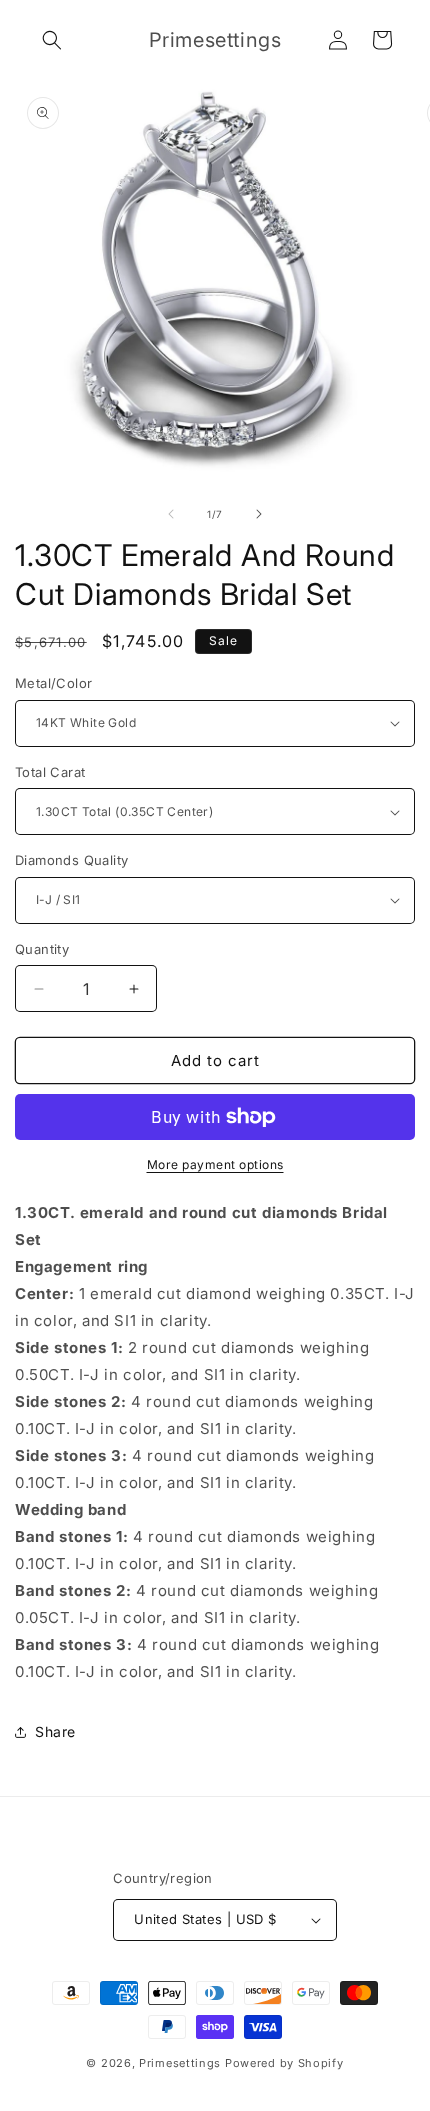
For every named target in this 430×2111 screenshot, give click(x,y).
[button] (52, 40)
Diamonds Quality (71, 860)
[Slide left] (171, 514)
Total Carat (50, 772)
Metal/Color (53, 683)
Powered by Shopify (284, 2063)
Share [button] (55, 1731)
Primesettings (180, 2063)
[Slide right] (259, 514)
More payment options (215, 1164)
